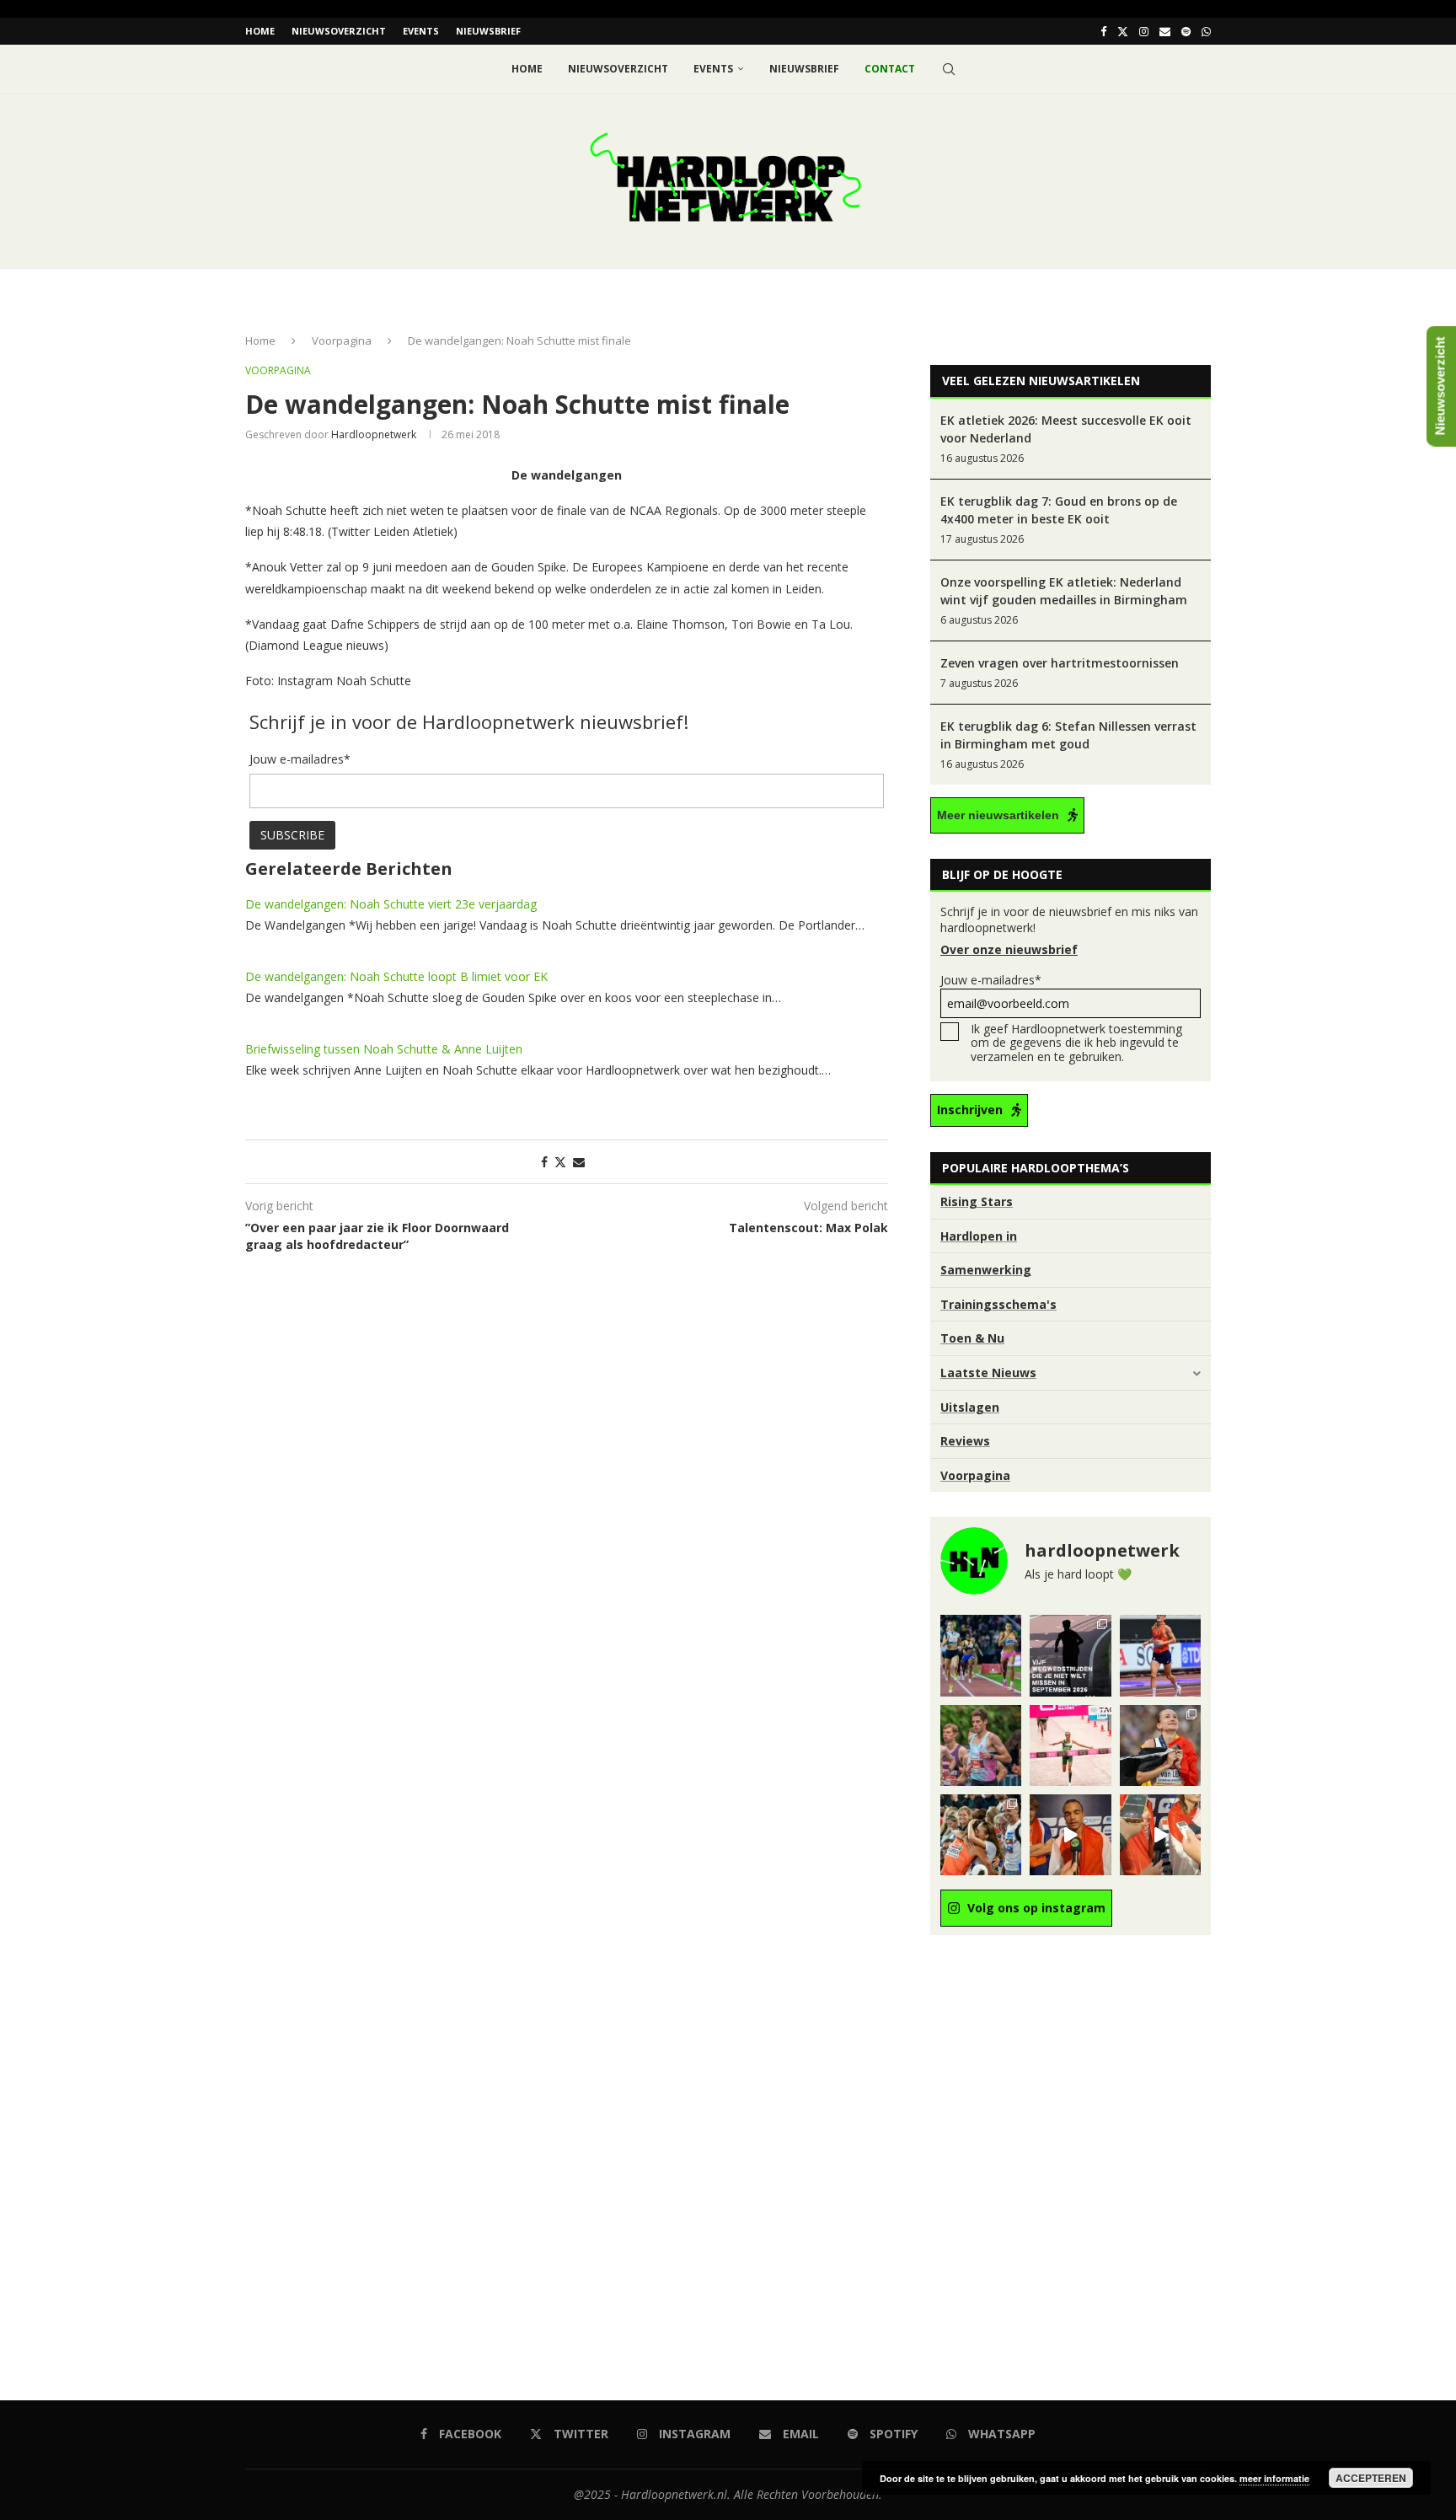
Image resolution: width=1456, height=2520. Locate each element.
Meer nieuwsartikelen (998, 815)
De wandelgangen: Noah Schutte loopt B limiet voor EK (396, 976)
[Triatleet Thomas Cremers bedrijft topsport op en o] (981, 1745)
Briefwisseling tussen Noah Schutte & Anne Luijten (384, 1049)
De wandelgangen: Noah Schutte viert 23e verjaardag (391, 904)
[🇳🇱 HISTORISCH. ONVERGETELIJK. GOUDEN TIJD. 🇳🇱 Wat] (981, 1835)
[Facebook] (1103, 31)
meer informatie (1274, 2478)
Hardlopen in (979, 1236)
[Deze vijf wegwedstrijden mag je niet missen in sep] (1070, 1655)
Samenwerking (986, 1270)
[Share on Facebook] (544, 1162)
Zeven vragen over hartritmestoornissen (1060, 663)
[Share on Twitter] (560, 1162)
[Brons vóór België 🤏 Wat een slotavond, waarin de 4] (1070, 1835)
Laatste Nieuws (988, 1373)
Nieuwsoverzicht (339, 31)
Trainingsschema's (998, 1304)
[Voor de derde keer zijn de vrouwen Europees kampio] (1160, 1835)
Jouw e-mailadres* (991, 980)
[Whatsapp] (1206, 31)
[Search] (949, 69)
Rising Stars (977, 1201)
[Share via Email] (579, 1162)
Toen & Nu (972, 1338)
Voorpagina (342, 340)
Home (260, 31)
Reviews (965, 1441)
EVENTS (421, 31)
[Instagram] (1144, 31)
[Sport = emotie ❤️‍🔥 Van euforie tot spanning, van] (1160, 1745)
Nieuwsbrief (488, 31)
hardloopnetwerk (374, 434)
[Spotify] (1186, 31)
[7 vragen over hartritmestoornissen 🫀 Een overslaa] (1160, 1655)
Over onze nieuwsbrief (1009, 949)
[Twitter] (1123, 31)
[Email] (1165, 31)
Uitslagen (970, 1407)
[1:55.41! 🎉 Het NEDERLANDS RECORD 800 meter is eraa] (981, 1655)
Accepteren (1371, 2478)
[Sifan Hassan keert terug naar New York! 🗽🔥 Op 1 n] (1070, 1745)
